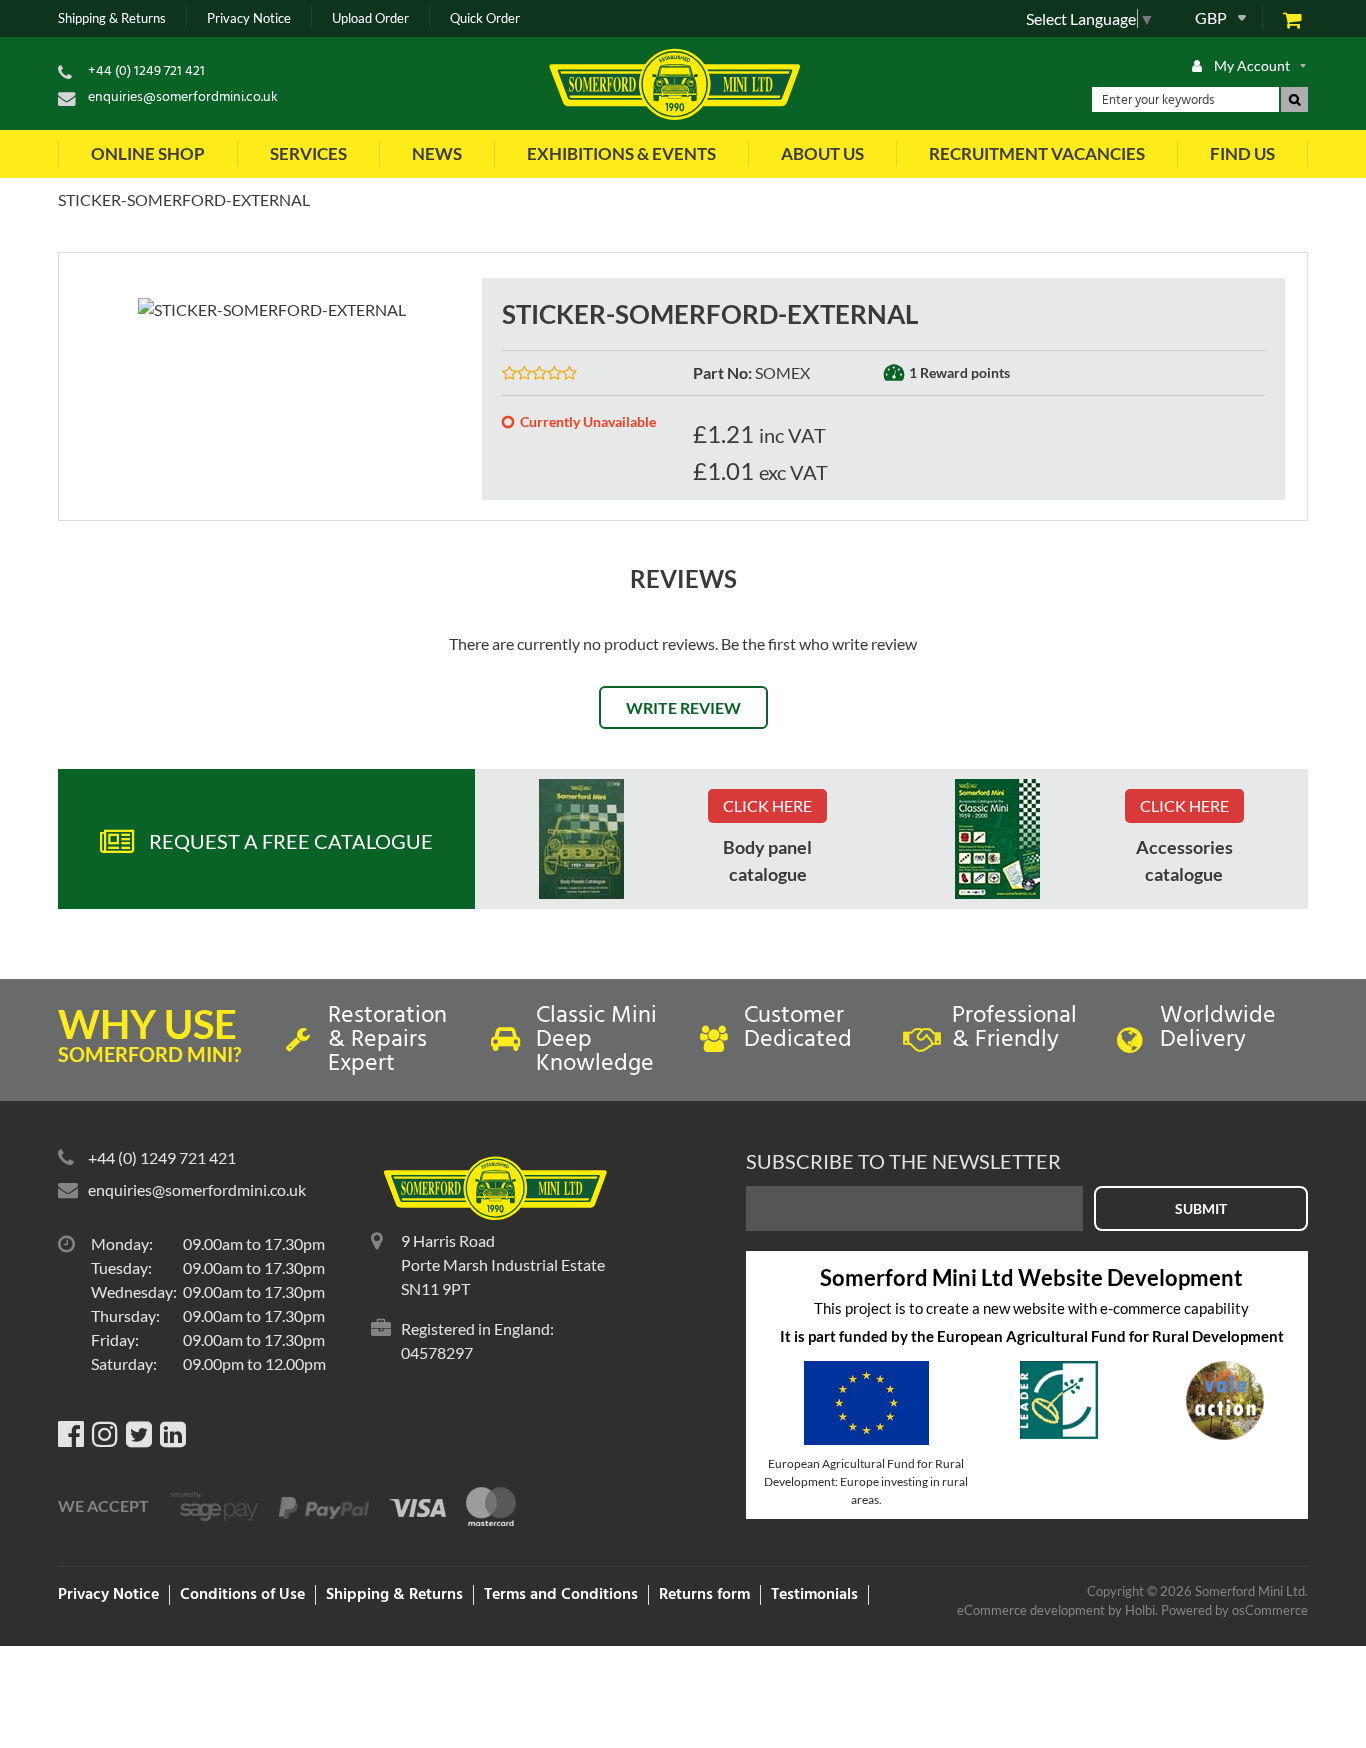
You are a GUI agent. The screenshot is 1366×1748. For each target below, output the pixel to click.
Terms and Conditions (561, 1595)
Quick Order (485, 18)
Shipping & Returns (112, 18)
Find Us (1242, 153)
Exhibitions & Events (621, 153)
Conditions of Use (242, 1595)
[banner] (581, 839)
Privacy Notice (249, 18)
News (437, 153)
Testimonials (814, 1595)
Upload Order (370, 18)
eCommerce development (1031, 1610)
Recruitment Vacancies (1037, 153)
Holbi (1140, 1610)
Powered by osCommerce (1234, 1610)
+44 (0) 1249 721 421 (146, 71)
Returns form (704, 1595)
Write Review (683, 707)
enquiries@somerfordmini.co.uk (183, 97)
